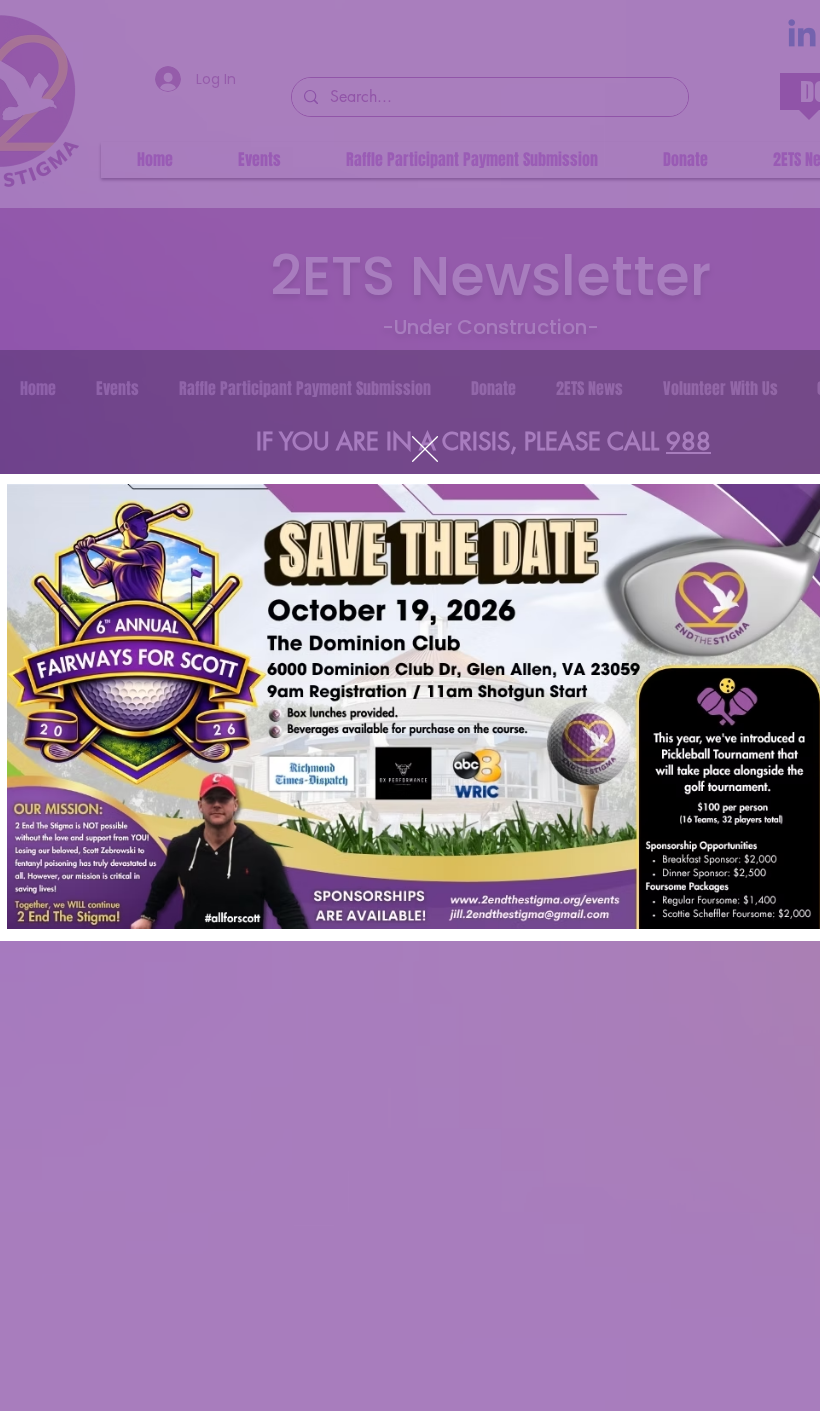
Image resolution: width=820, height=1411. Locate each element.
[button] (425, 449)
